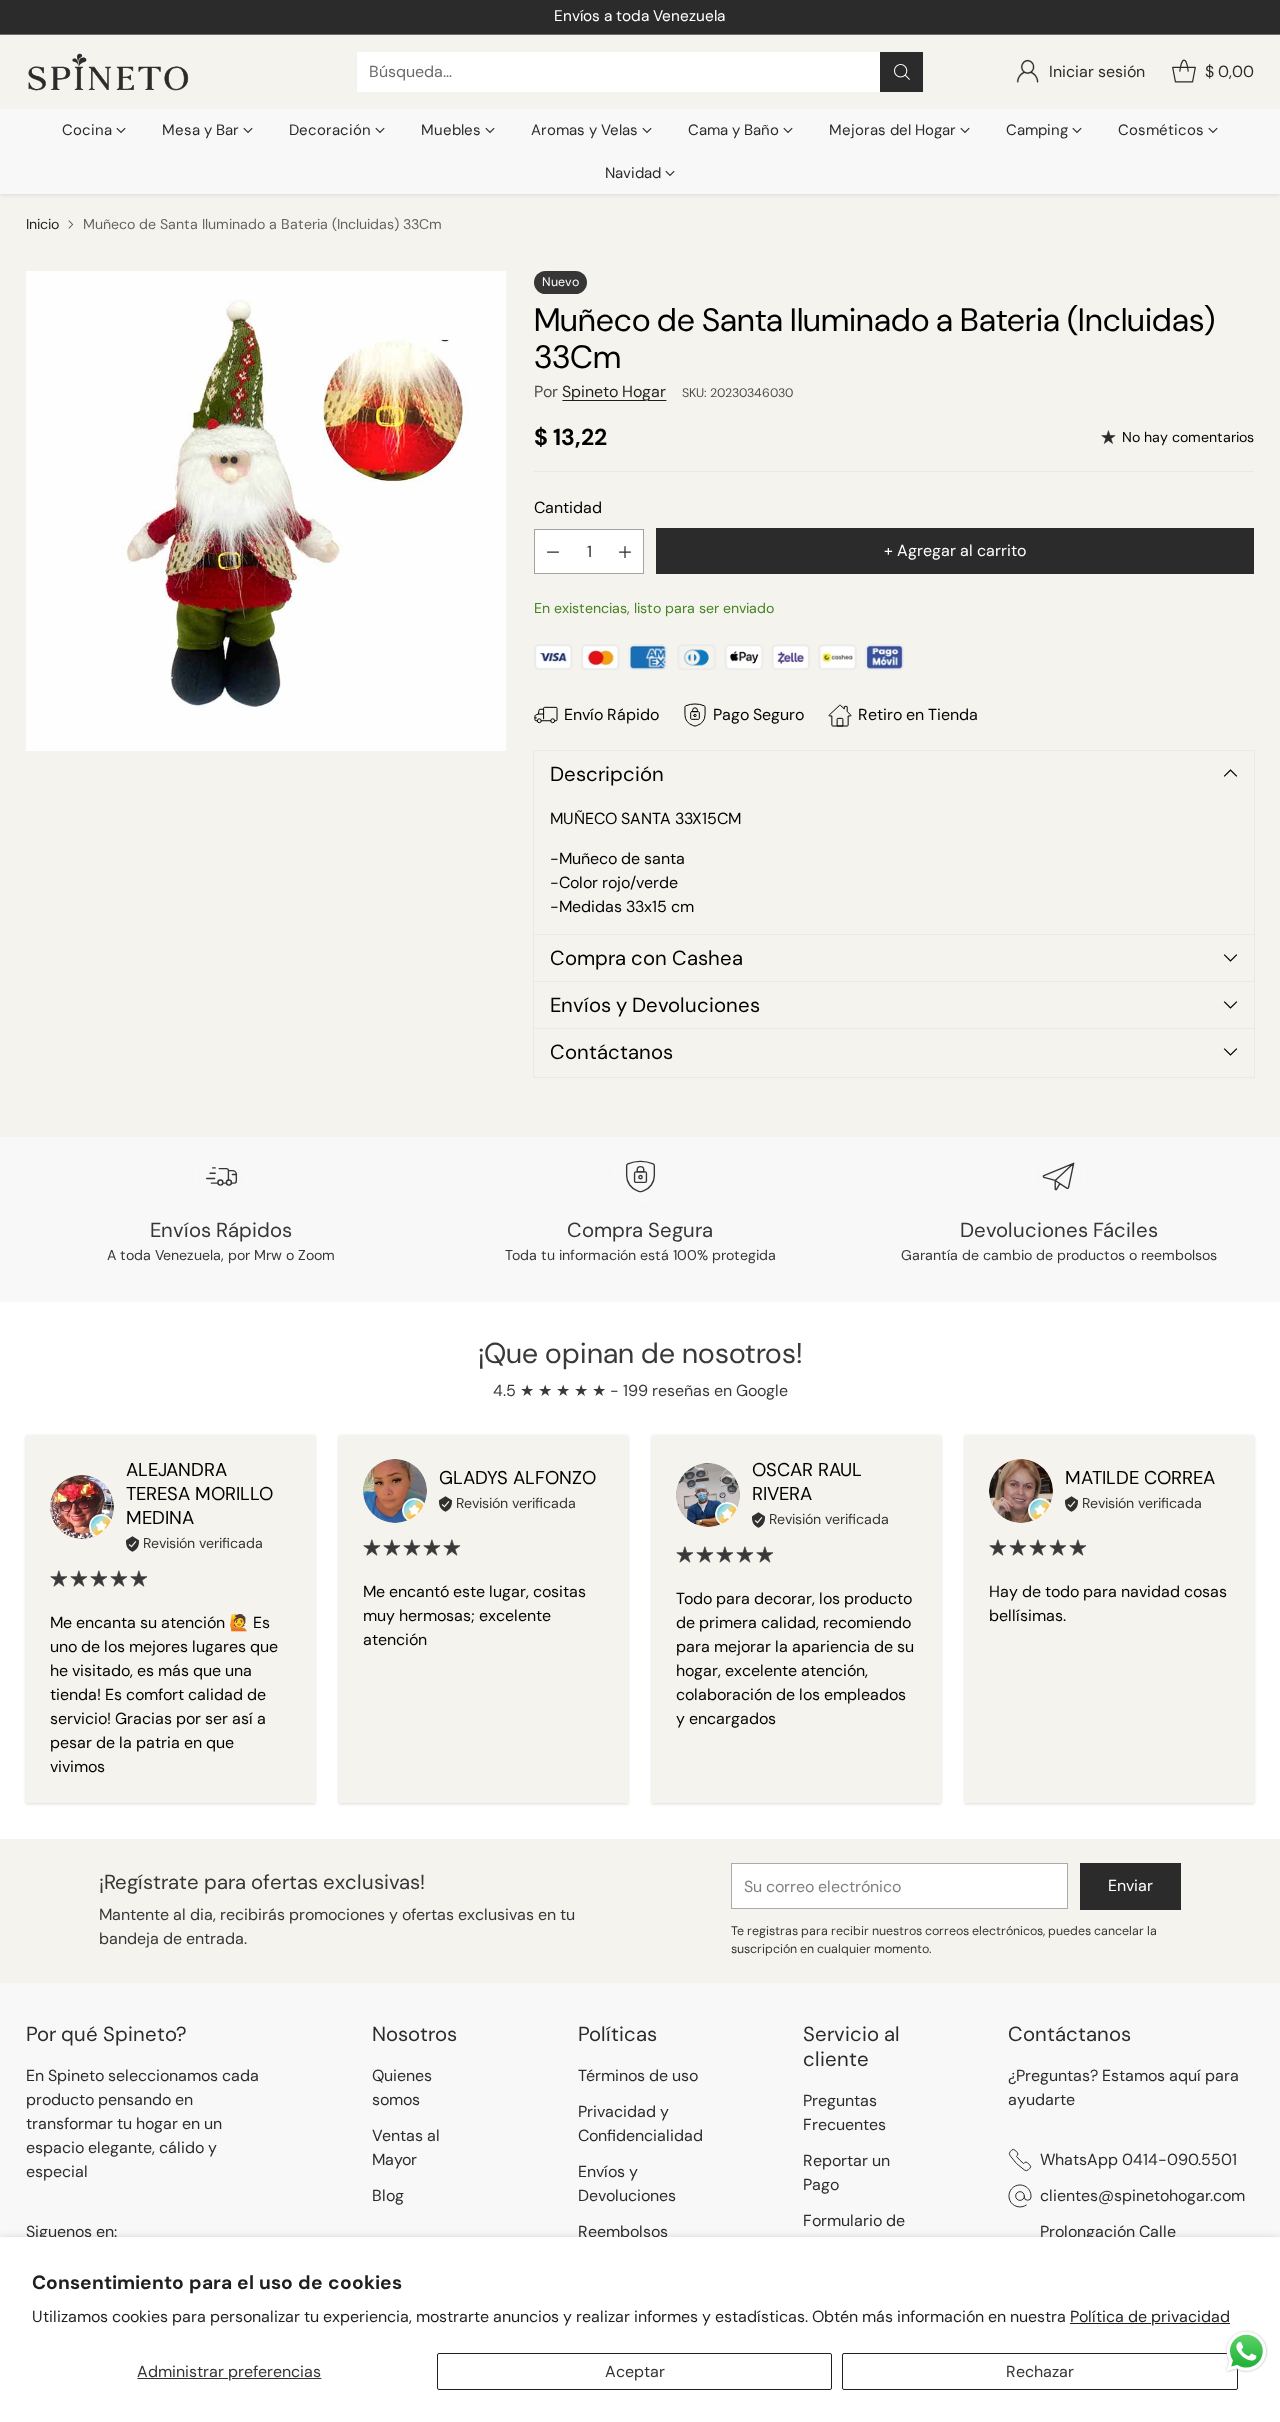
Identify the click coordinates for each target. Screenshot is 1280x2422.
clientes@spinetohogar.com (1142, 2195)
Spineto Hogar (614, 391)
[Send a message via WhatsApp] (1246, 2351)
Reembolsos (623, 2231)
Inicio (42, 224)
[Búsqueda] (902, 72)
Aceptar (635, 2371)
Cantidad (568, 507)
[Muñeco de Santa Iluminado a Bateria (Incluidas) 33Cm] (266, 511)
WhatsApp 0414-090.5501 (1138, 2159)
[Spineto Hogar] (108, 72)
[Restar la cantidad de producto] (553, 551)
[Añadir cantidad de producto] (625, 551)
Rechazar (1040, 2371)
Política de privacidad (1150, 2316)
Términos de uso (638, 2075)
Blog (388, 2195)
